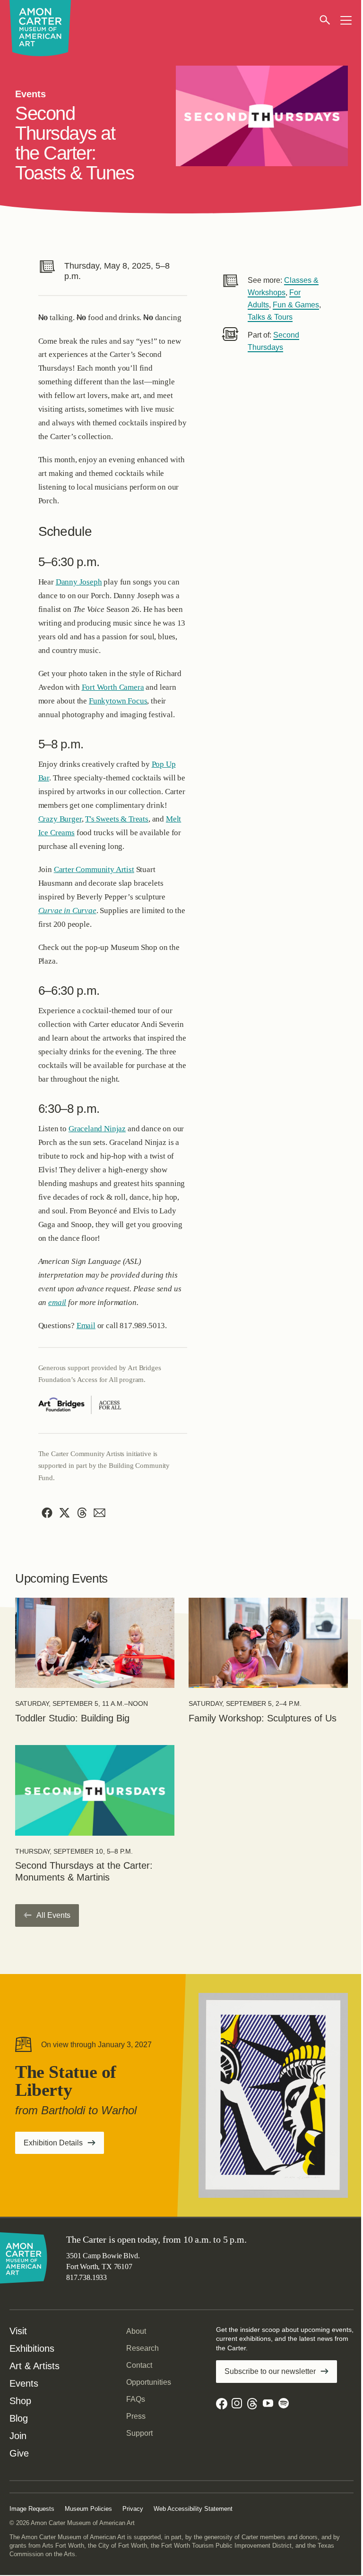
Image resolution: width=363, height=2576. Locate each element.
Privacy (133, 2509)
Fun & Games (296, 305)
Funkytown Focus (118, 701)
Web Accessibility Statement (193, 2509)
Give (19, 2453)
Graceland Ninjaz (97, 1129)
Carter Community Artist (94, 869)
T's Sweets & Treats (117, 819)
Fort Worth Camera (113, 687)
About (136, 2331)
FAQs (136, 2399)
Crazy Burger (60, 819)
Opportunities (149, 2382)
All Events (53, 1915)
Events (24, 2383)
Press (136, 2416)
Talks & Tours (270, 317)
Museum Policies (88, 2509)
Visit (18, 2331)
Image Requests (32, 2509)
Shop (20, 2401)
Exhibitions (32, 2348)
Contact (139, 2365)
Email (86, 1326)
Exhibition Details (64, 2146)
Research (143, 2348)
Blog (19, 2418)
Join (18, 2436)
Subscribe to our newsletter (270, 2371)
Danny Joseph (79, 582)
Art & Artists (35, 2366)
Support (139, 2433)
